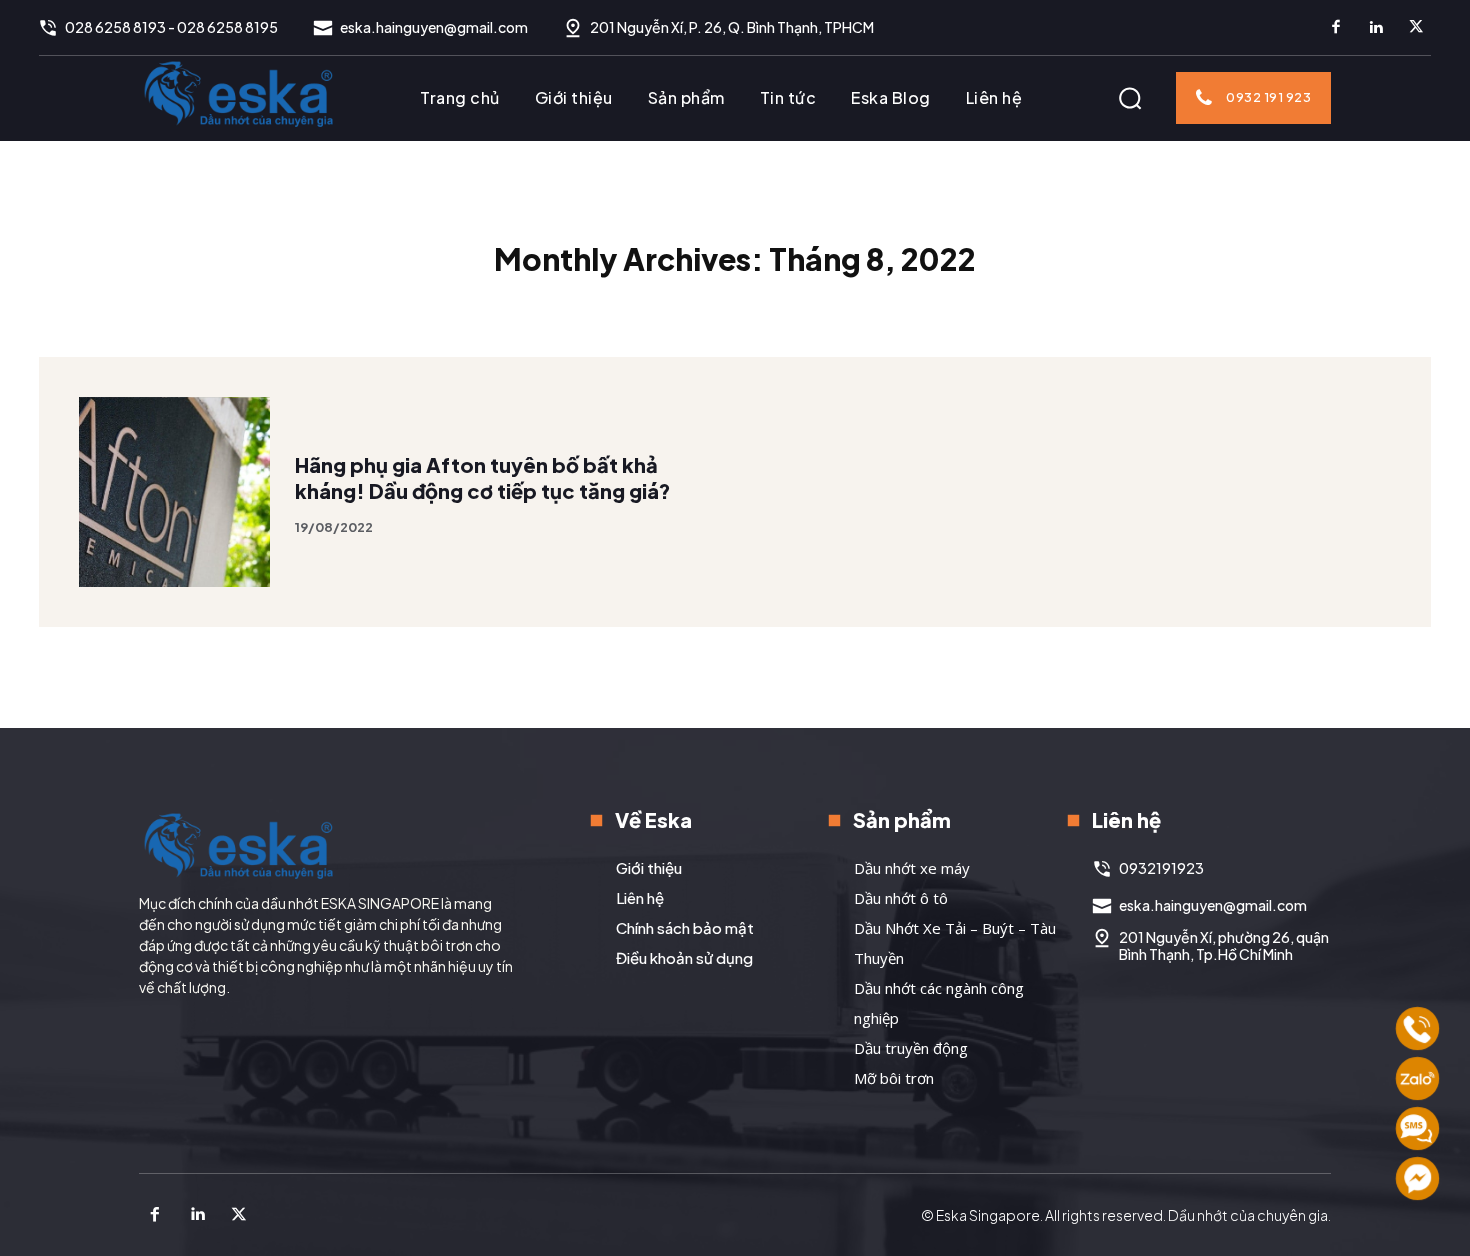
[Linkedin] (1376, 28)
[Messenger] (1417, 1178)
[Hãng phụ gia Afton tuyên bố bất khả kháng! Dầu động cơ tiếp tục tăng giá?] (174, 492)
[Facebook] (1336, 28)
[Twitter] (1416, 28)
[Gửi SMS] (1417, 1128)
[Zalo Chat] (1417, 1078)
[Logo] (239, 93)
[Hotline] (1417, 1028)
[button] (1130, 98)
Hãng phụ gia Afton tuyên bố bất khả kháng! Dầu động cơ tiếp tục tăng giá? (483, 477)
